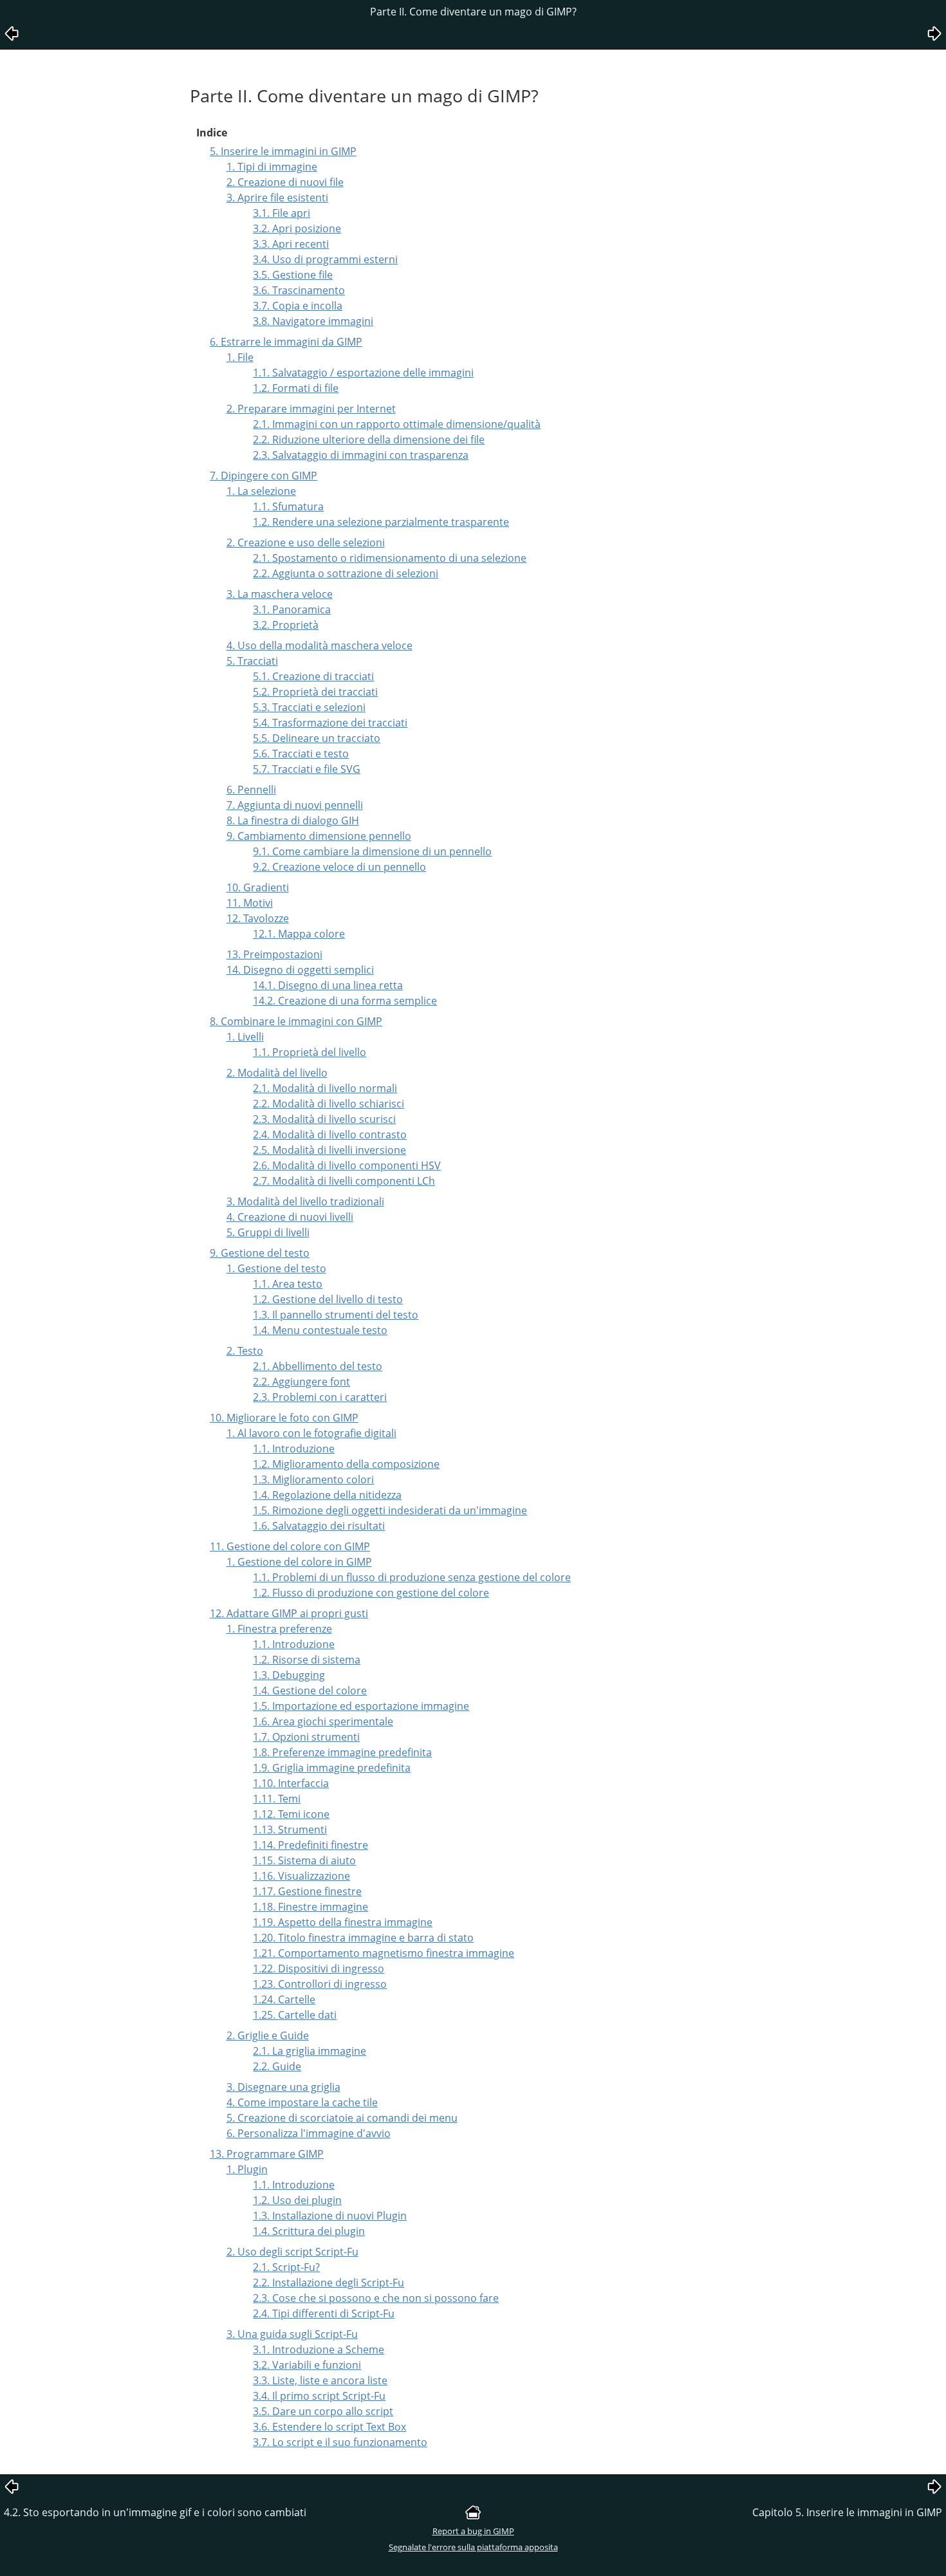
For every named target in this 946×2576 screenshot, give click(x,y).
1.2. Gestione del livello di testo (328, 1299)
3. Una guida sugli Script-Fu (292, 2334)
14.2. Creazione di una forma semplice (345, 1001)
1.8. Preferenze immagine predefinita (342, 1752)
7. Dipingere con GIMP (264, 476)
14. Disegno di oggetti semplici (300, 970)
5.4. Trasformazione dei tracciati (330, 723)
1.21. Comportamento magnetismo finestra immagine (384, 1953)
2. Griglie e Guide (268, 2035)
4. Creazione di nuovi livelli (290, 1217)
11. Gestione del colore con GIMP (290, 1546)
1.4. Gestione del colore (310, 1691)
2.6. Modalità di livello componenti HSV (347, 1165)
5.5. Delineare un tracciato (317, 738)
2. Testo (245, 1351)
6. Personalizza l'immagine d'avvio (309, 2133)
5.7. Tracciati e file (307, 769)
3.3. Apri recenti (291, 244)
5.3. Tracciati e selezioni (309, 707)
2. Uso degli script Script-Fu (292, 2252)
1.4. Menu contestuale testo (320, 1330)
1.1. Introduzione (294, 1449)
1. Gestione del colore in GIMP (299, 1562)
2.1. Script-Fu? (286, 2267)
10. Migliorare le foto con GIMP (284, 1418)
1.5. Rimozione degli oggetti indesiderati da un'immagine (390, 1510)
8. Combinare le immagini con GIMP (296, 1021)
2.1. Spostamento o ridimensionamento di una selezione (390, 558)
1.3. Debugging (289, 1675)
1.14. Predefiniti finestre (311, 1845)
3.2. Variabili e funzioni (307, 2365)
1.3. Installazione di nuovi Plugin (330, 2216)
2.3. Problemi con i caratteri (320, 1397)
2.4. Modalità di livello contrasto (330, 1135)
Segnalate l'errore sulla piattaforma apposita (473, 2547)
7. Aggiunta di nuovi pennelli (295, 805)
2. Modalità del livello (277, 1073)
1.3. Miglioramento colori (313, 1479)
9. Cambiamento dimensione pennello (319, 836)
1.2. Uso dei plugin (297, 2200)
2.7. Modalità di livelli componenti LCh (344, 1181)
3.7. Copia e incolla (298, 306)
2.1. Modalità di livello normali (325, 1088)
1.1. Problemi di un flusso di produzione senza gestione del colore (412, 1577)
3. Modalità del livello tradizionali (305, 1201)
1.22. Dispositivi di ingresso (319, 1969)
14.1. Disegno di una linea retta (328, 985)
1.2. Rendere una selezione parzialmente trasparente (381, 522)
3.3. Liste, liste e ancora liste (320, 2380)
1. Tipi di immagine (272, 167)
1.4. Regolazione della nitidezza (327, 1495)
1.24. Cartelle (284, 1999)
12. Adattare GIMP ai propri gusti (289, 1613)
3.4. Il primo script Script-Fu (319, 2396)
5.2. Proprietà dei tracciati (315, 692)
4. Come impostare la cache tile (302, 2102)
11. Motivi (250, 903)
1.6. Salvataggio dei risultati (319, 1526)
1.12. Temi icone (291, 1814)
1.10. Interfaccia (291, 1783)
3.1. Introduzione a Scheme (319, 2349)
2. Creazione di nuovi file (285, 182)
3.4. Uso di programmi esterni (325, 259)
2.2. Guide (277, 2066)
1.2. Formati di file (296, 388)
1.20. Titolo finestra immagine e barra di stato (363, 1938)
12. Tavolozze (258, 918)
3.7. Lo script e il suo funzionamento (340, 2442)
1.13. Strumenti (290, 1830)
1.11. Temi (277, 1799)
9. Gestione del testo (260, 1253)
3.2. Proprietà (286, 625)
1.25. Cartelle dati (295, 2015)
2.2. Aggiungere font (301, 1382)
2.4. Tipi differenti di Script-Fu (324, 2313)
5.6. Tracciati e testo (301, 754)
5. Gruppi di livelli (268, 1232)
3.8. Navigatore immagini (313, 321)
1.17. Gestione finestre (307, 1891)
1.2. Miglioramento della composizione (346, 1464)
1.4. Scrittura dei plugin (309, 2231)
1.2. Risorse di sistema (307, 1660)
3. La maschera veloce (280, 594)
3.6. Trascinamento (299, 290)
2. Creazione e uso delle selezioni (306, 542)
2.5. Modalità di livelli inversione (329, 1150)
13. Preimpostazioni (274, 954)
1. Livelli (245, 1037)
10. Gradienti (258, 887)
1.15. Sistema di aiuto (304, 1860)
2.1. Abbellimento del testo (318, 1366)
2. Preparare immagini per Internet (311, 409)
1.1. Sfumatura (288, 506)
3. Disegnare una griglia (283, 2087)
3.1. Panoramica (292, 609)
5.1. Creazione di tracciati (313, 676)
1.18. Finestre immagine (311, 1907)
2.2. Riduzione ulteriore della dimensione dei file (369, 440)
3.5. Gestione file (293, 275)
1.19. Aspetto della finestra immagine (343, 1922)
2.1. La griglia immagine (310, 2051)
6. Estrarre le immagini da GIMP (286, 342)
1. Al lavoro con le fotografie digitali (311, 1433)
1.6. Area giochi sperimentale (323, 1721)
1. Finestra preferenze (279, 1629)
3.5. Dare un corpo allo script (323, 2411)
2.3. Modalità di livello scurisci (324, 1119)
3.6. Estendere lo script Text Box (329, 2427)
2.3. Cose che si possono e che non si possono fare (376, 2298)
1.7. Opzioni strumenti (306, 1737)
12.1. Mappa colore (299, 934)
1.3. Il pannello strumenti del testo (336, 1315)
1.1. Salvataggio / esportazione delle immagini (363, 373)
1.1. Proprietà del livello (310, 1052)
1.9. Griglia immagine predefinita (332, 1768)
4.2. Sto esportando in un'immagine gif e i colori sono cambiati (155, 2512)
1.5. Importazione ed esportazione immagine (361, 1706)
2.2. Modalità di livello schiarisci (329, 1104)
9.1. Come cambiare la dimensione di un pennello (372, 851)
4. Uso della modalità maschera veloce (320, 645)
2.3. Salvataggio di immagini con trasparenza (361, 455)
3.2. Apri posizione (297, 228)
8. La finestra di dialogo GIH (293, 820)
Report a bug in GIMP (473, 2531)
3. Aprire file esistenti (277, 198)
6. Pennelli (251, 790)
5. (252, 661)
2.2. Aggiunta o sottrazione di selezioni (346, 573)
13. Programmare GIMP (267, 2154)
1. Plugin (247, 2169)
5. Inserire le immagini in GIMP (283, 151)
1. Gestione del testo (276, 1268)
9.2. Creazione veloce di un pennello (339, 867)
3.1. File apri (282, 213)
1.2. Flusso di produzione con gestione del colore (371, 1593)
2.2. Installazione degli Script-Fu (329, 2283)
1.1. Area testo (288, 1284)
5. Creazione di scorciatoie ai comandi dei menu (342, 2118)
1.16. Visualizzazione (301, 1876)
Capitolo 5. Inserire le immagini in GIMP (847, 2512)
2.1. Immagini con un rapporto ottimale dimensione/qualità (397, 424)
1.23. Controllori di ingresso (320, 1984)
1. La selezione (261, 491)
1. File (240, 357)
